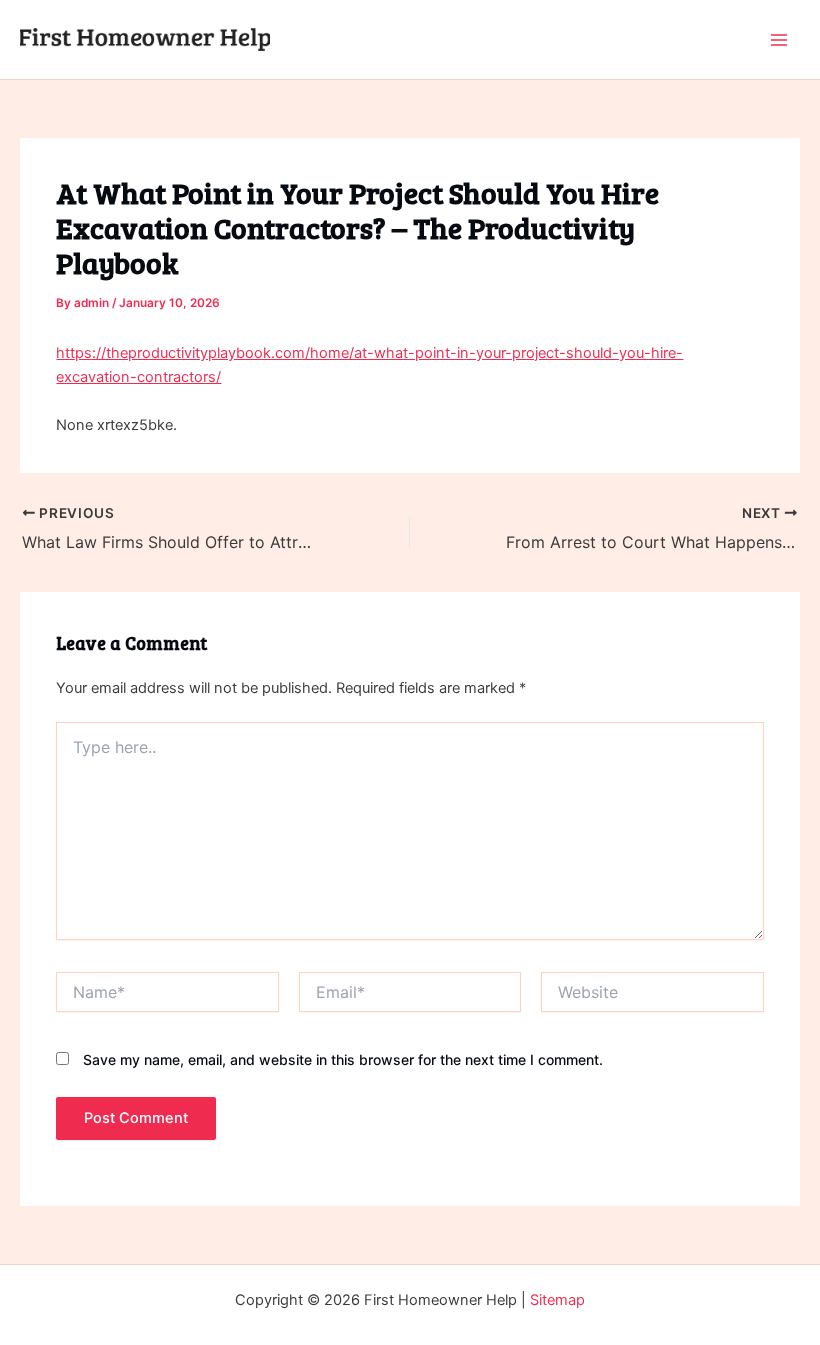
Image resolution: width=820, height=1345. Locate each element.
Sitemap (557, 1300)
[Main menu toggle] (779, 40)
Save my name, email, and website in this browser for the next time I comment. (343, 1059)
